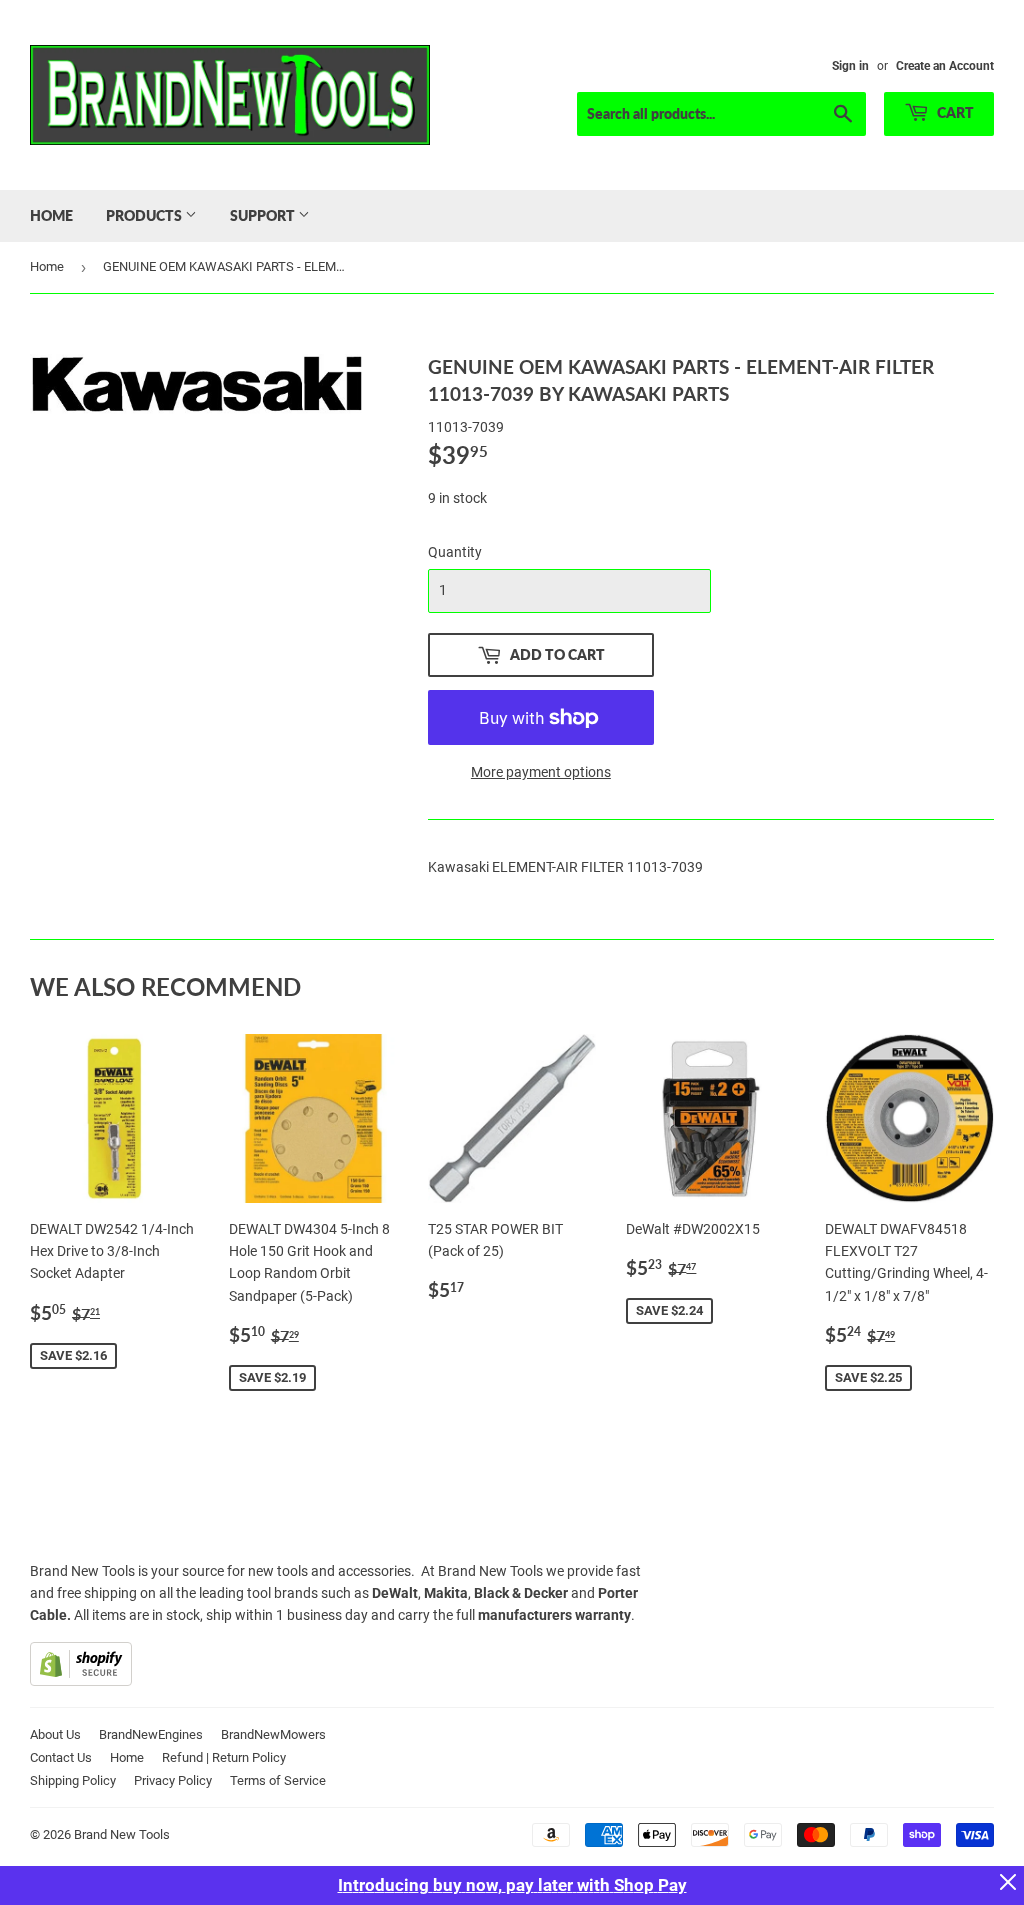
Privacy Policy (173, 1780)
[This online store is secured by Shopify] (81, 1681)
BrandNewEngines (151, 1734)
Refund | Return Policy (224, 1757)
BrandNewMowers (273, 1734)
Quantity (455, 552)
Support (264, 215)
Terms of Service (278, 1780)
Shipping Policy (73, 1780)
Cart (954, 112)
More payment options (541, 772)
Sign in (850, 66)
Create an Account (945, 66)
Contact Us (61, 1757)
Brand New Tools (122, 1834)
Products (145, 215)
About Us (55, 1734)
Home (51, 215)
